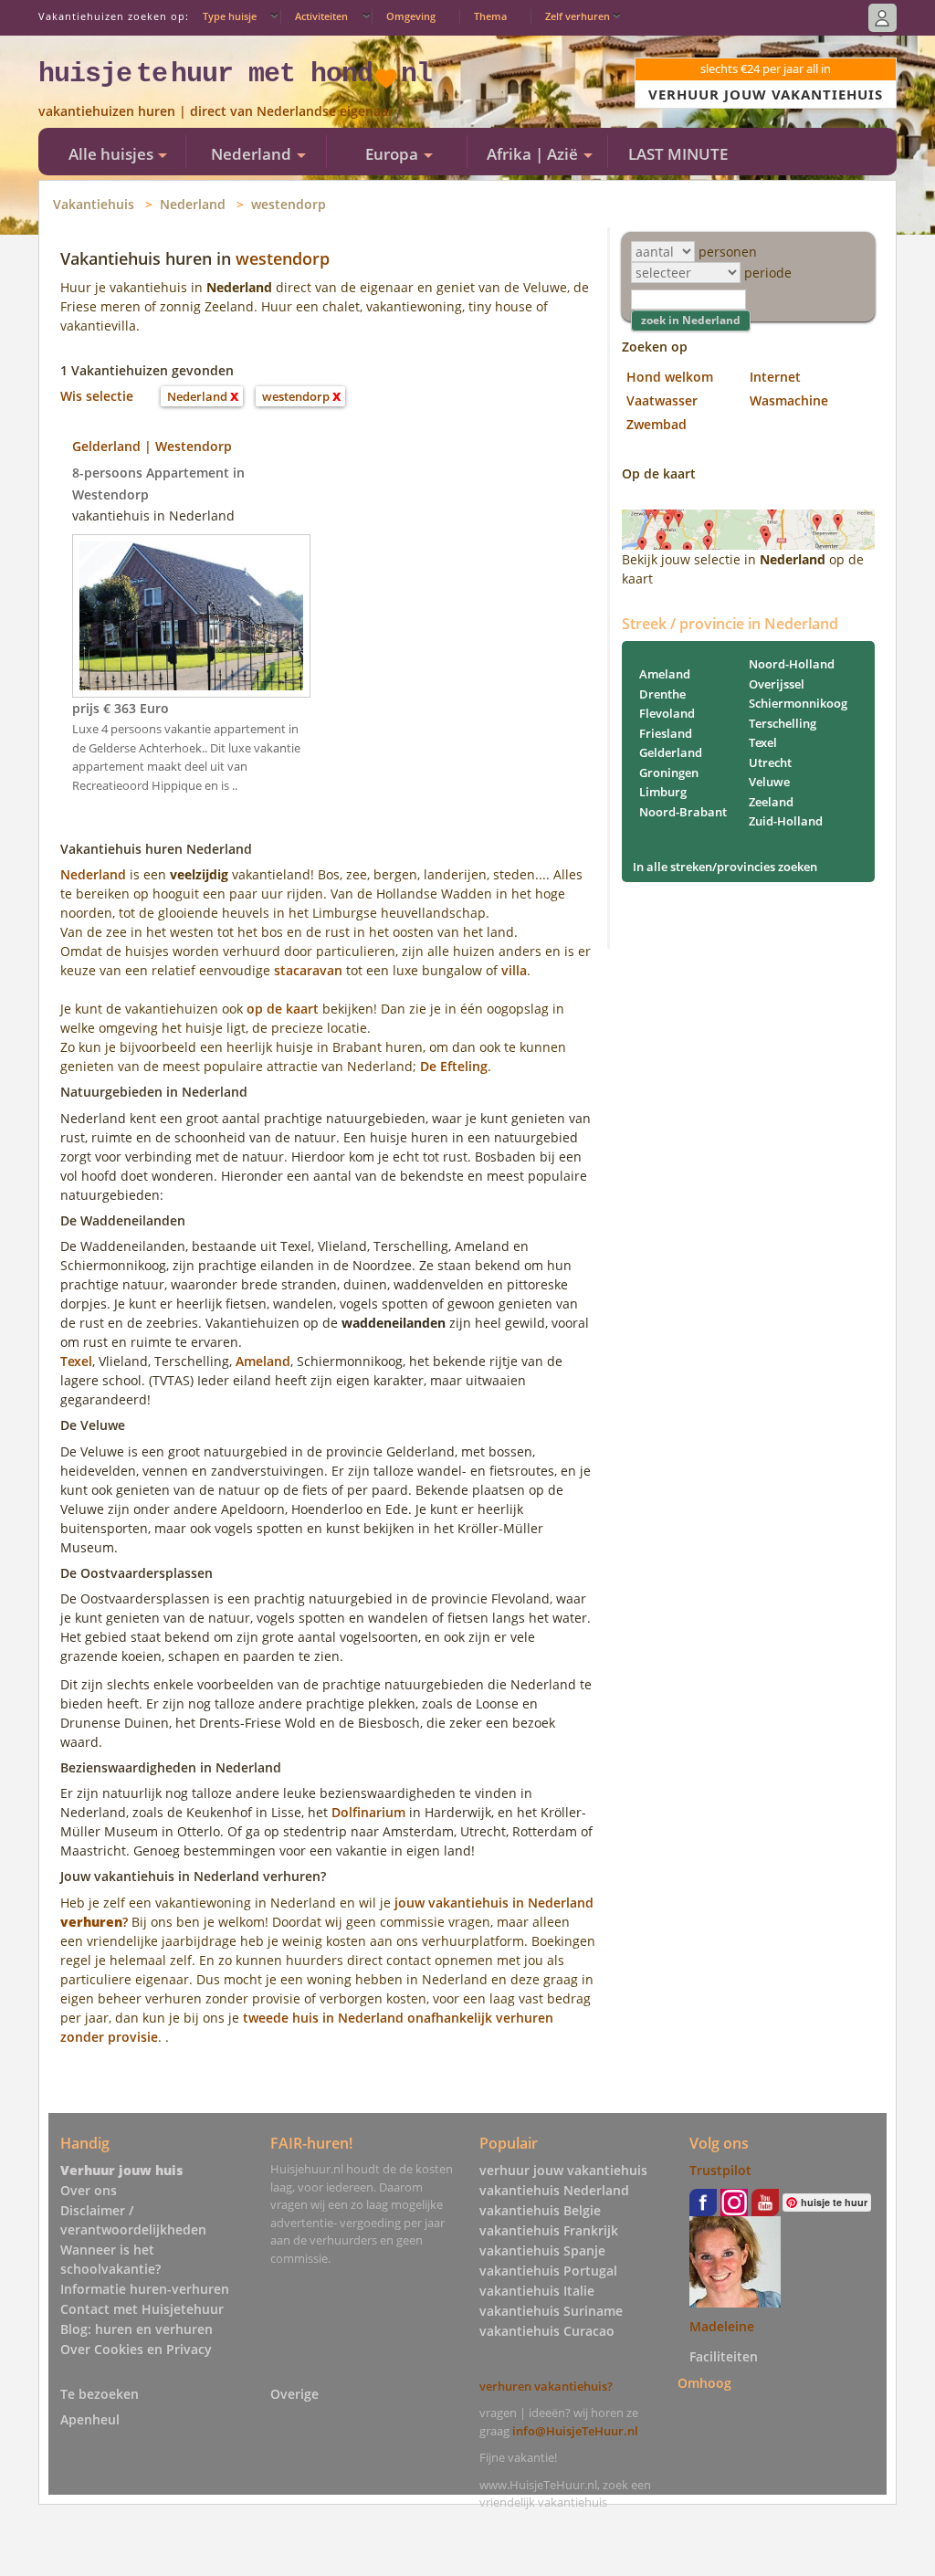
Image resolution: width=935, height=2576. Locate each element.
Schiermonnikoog (798, 703)
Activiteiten (321, 16)
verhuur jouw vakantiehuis (563, 2170)
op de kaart (283, 1009)
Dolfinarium (368, 1812)
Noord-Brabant (683, 812)
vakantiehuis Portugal (548, 2271)
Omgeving (411, 16)
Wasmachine (789, 400)
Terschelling (783, 723)
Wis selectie (97, 396)
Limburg (663, 792)
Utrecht (770, 762)
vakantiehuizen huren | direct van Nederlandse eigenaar (216, 111)
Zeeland (771, 802)
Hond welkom (670, 377)
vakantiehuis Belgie (540, 2210)
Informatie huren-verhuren (145, 2289)
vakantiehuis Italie (537, 2291)
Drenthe (662, 694)
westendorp (289, 204)
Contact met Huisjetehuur (142, 2309)
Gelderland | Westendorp (152, 446)
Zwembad (657, 424)
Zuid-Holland (786, 821)
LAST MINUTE (678, 154)
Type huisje (230, 16)
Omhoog (704, 2383)
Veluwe (769, 782)
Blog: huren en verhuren (137, 2329)
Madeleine (722, 2326)
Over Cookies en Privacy (136, 2349)
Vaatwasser (662, 400)
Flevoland (667, 713)
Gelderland (671, 752)
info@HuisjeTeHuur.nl (575, 2431)
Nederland (193, 204)
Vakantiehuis (94, 204)
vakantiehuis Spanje (542, 2250)
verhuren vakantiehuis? (546, 2386)
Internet (775, 377)
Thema (490, 16)
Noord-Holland (792, 664)
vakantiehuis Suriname (551, 2311)
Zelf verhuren (578, 16)
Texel (76, 1361)
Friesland (666, 733)
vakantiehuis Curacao (547, 2331)
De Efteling (454, 1066)
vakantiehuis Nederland (554, 2190)
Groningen (669, 773)
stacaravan (308, 970)
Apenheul (90, 2419)
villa (514, 970)
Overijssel (777, 684)
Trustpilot (720, 2170)
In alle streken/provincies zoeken (725, 867)
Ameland (263, 1361)
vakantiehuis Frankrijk (549, 2230)
